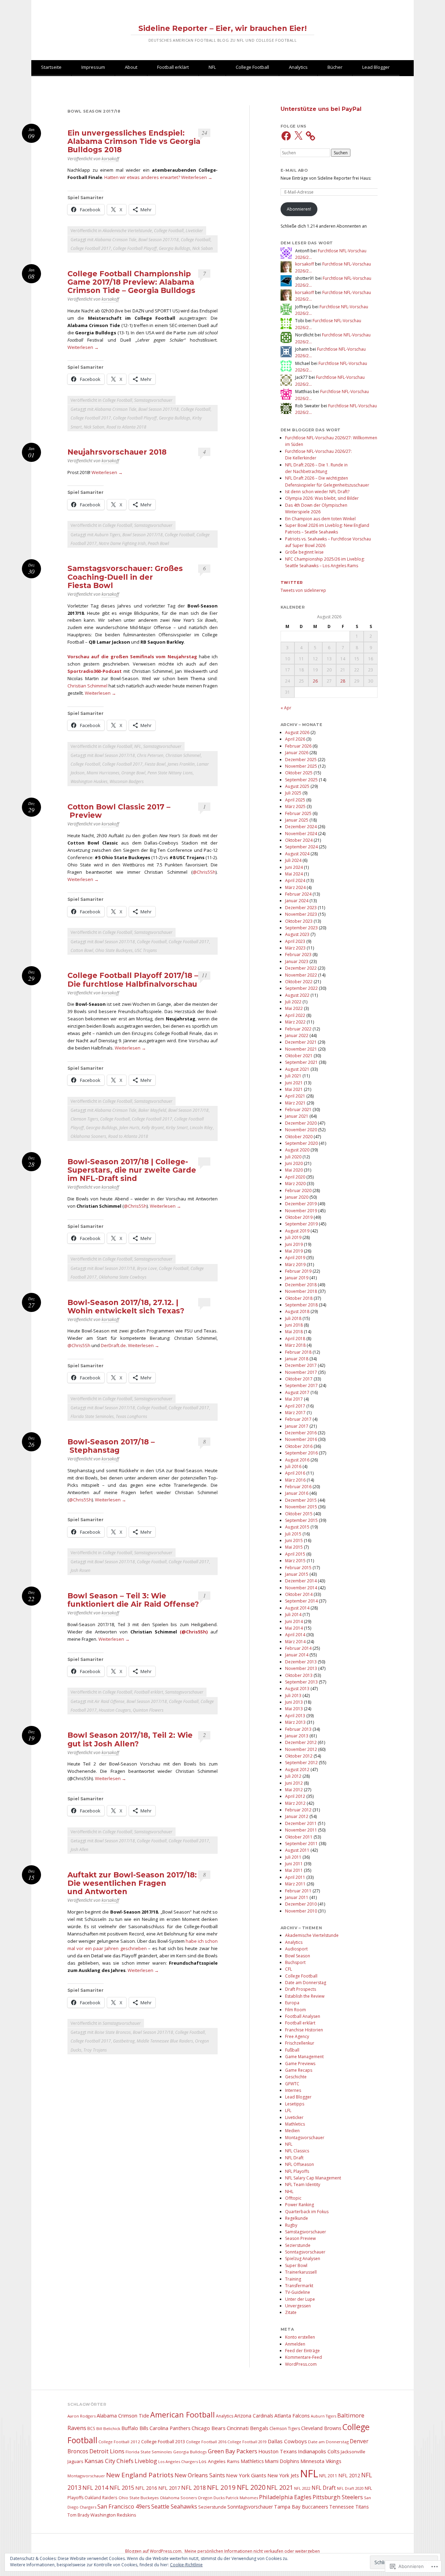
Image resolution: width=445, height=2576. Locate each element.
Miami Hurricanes (103, 773)
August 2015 (297, 1527)
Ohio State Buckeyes (114, 950)
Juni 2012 (294, 1783)
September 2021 (301, 1062)
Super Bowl (296, 2265)
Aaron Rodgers (82, 2416)
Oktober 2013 (299, 1675)
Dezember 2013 (301, 1662)
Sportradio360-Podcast (95, 671)
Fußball (292, 2050)
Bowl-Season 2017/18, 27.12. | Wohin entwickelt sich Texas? (126, 1307)
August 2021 (297, 1069)
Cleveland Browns (321, 2428)
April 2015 (295, 1554)
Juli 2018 (293, 1318)
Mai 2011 (294, 1870)
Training (293, 2279)
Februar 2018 (298, 1352)
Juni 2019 (294, 1244)
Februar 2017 (298, 1419)
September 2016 (301, 1453)
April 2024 (295, 881)
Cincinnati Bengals (248, 2428)
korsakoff (110, 159)
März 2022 (295, 1022)
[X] (298, 136)
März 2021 (295, 1103)
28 (343, 681)
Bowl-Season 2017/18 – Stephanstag (111, 1446)
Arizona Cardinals (254, 2416)
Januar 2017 (297, 1426)
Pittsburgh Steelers (338, 2497)
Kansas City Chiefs (109, 2461)
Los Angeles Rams (219, 2461)
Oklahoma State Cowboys (123, 1277)
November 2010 (301, 1911)
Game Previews (300, 2064)
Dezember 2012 (301, 1742)
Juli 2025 (293, 793)
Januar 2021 (297, 1116)
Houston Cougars (115, 1710)
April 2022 (295, 1015)
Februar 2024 (298, 894)
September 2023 (301, 928)
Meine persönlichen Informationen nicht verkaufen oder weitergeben (252, 2551)
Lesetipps (295, 2104)
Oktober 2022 (299, 982)
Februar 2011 (298, 1891)
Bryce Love (147, 1268)
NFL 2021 (280, 2487)
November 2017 (301, 1372)
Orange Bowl (133, 773)
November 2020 (301, 1130)
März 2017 (295, 1413)
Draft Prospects (301, 1989)
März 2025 (295, 806)
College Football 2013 (163, 2442)
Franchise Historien (304, 2030)
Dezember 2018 (301, 1285)
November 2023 (301, 914)
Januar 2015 (297, 1574)
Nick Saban (203, 248)
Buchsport (295, 1962)
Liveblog (146, 2461)
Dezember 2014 (301, 1581)
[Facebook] (286, 136)
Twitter (292, 582)
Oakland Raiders (101, 2497)
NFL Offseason (300, 2164)
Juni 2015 (294, 1540)
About (131, 67)
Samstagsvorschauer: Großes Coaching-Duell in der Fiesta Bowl (125, 577)
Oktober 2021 (299, 1056)
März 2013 (295, 1722)
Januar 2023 (297, 961)
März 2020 (295, 1184)
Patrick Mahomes (242, 2498)
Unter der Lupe (300, 2299)
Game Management (304, 2057)
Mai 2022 (294, 1008)
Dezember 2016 (301, 1433)
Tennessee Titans (349, 2507)
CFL (289, 1969)
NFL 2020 (251, 2487)
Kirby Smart (177, 1128)
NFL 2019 (221, 2487)
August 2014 (297, 1608)
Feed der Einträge (302, 2351)
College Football (252, 67)
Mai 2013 (294, 1709)
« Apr (286, 708)
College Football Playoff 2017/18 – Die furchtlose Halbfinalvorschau (133, 980)
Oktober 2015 (299, 1514)
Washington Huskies (89, 781)
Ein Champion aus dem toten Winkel (320, 519)
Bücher (335, 67)
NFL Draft (294, 2158)
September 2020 (301, 1143)
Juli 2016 (293, 1466)
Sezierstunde (298, 2245)
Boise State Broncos (113, 2032)
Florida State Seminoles (92, 1416)
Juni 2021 (294, 1083)
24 (204, 133)
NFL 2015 (122, 2488)
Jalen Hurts (129, 1128)
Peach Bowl (158, 543)
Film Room (296, 2010)
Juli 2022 (293, 1002)
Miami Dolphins (282, 2461)
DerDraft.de (113, 1345)
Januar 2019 (297, 1278)
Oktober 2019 (299, 1217)
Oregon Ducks (211, 2498)
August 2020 (297, 1150)
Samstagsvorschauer (153, 400)
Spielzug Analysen (303, 2259)
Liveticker (194, 231)
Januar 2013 (297, 1736)
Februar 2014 (298, 1648)
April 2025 (295, 800)
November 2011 (301, 1830)
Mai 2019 (294, 1251)
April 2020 (295, 1177)
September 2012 (301, 1763)
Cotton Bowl (82, 950)
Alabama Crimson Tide (115, 240)
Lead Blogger (376, 67)
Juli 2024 (293, 860)
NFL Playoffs (297, 2171)
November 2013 (301, 1668)
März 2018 (295, 1345)
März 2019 (295, 1265)
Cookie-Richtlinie (186, 2565)
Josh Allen (79, 1849)
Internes (293, 2090)
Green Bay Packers (233, 2451)
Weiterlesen (197, 177)
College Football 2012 (119, 2442)
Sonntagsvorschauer (305, 2252)
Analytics (298, 67)
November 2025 (301, 766)
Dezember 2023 (301, 908)
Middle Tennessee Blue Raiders (165, 2041)
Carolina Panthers (170, 2428)
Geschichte (296, 2077)
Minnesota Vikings (321, 2461)
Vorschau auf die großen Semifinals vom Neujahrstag (132, 657)
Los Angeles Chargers (178, 2461)
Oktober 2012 (299, 1756)
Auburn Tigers (107, 535)
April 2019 (295, 1258)
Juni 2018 (294, 1325)
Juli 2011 (293, 1857)
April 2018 (295, 1339)
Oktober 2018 (299, 1298)
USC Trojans (146, 950)
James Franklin (181, 764)
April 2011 (295, 1877)
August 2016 (297, 1460)
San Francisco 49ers (124, 2506)
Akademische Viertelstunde (127, 231)
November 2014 (301, 1588)
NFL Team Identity (303, 2184)
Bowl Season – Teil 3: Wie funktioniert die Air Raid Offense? (133, 1600)
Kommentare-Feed (304, 2357)
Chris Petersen (150, 755)
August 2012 (297, 1770)
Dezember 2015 (301, 1500)
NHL (289, 2191)
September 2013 (301, 1682)
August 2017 (297, 1392)
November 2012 (301, 1749)
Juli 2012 (293, 1776)
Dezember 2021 (301, 1042)
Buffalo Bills (135, 2428)
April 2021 (295, 1096)
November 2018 (301, 1291)
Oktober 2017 (299, 1379)
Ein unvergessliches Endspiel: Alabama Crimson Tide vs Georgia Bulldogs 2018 (134, 141)
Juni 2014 (294, 1621)
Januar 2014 (297, 1655)
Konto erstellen (300, 2337)
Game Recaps (299, 2070)
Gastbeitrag (124, 2041)
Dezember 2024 (301, 827)
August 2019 (297, 1231)
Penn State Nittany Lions (170, 773)
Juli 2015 (293, 1534)
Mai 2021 (294, 1089)
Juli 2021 (293, 1076)
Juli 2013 (293, 1695)
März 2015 (295, 1561)
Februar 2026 (298, 746)
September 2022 (301, 988)
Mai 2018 (294, 1332)
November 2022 (301, 975)
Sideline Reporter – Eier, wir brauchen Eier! (222, 28)
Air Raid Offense (110, 1701)
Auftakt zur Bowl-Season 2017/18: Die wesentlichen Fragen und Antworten (132, 1883)
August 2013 (297, 1689)
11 (204, 975)
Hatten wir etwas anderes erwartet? (142, 177)
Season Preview (300, 2238)
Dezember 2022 (301, 968)
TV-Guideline (298, 2292)
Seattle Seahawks (174, 2506)
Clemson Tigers (84, 1119)
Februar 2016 (298, 1487)
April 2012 (295, 1796)
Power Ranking (300, 2205)
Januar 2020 (297, 1197)
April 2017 (295, 1406)
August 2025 (297, 786)
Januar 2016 (297, 1493)
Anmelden (295, 2344)
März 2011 (295, 1884)
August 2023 (297, 934)
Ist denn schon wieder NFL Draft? (317, 492)
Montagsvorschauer (305, 2138)
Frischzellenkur (300, 2043)
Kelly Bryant (153, 1128)
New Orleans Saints (200, 2475)
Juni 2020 (294, 1163)
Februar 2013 (298, 1729)
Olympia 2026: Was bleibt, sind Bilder (322, 498)
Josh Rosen (80, 1570)
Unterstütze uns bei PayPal (321, 109)
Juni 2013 (294, 1702)
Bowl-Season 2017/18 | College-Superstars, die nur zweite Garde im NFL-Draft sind (132, 1170)
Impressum (93, 67)
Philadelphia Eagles (285, 2497)
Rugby (291, 2225)
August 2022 (297, 995)
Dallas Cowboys (287, 2441)
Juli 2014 (293, 1615)
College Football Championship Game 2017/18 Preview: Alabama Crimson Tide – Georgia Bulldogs (131, 282)
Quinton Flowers (148, 1710)
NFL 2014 (95, 2488)
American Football (183, 2415)
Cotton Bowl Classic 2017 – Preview (119, 811)
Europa (292, 2003)
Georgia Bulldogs (175, 248)
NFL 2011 (328, 2476)
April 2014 (295, 1635)
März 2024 (295, 887)
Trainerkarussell (301, 2272)
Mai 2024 (294, 874)
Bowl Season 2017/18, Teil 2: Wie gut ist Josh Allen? (130, 1739)
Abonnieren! (299, 209)
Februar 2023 (298, 955)
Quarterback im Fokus (307, 2212)
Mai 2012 (294, 1790)
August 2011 (297, 1850)
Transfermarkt (299, 2286)
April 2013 (295, 1716)
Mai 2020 (294, 1170)
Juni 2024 (294, 867)
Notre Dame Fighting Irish (122, 543)
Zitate (291, 2312)
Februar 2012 (298, 1810)
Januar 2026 (297, 753)
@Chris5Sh (204, 872)
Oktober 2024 (299, 840)
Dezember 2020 (301, 1123)
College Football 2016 (206, 2442)
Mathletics (295, 2124)
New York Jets (283, 2475)
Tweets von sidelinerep (303, 590)
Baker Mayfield (152, 1110)
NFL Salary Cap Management (313, 2178)
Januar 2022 (297, 1036)
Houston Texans (278, 2451)
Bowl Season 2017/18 (159, 240)
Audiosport (296, 1949)
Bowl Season (298, 1956)
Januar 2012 (297, 1816)
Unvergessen (298, 2306)
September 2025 (301, 780)
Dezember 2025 (301, 760)
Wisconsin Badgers (127, 781)
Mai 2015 (294, 1547)
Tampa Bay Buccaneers (301, 2507)
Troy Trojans (95, 2050)
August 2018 (297, 1311)
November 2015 (301, 1507)
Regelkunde (297, 2218)
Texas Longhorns (131, 1416)
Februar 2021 (298, 1110)
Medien (292, 2131)
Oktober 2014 (299, 1594)
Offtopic (293, 2198)
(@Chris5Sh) (194, 1632)
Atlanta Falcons (292, 2415)
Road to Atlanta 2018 (126, 427)
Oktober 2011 (299, 1837)
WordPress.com (301, 2364)
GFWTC (292, 2084)
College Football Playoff (135, 248)
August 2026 (297, 732)
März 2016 (295, 1480)
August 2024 (297, 854)
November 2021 (301, 1049)
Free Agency (297, 2036)
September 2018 (301, 1305)
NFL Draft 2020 (350, 2488)
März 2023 (295, 948)
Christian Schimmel (87, 686)
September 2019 (301, 1224)
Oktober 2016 (299, 1446)
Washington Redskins (113, 2515)
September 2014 (301, 1601)
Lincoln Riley (201, 1128)
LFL (288, 2110)
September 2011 (301, 1844)
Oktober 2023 (299, 921)
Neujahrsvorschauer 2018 (117, 452)
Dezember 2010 (301, 1904)
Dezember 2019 (301, 1204)
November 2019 (301, 1211)
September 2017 (301, 1385)
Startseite (51, 67)
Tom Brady (78, 2515)
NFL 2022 (302, 2488)
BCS (91, 2428)
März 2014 (295, 1642)
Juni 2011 (294, 1864)
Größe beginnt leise (304, 552)
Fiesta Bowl (155, 764)
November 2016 (301, 1439)
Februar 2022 (298, 1029)
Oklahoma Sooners (88, 1136)
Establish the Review (305, 1996)
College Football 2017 (91, 248)
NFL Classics (297, 2151)
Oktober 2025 (299, 773)
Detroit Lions (107, 2451)
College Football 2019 (247, 2442)
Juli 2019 (293, 1237)
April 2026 (295, 739)
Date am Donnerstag (306, 1983)
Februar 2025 (298, 813)
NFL (212, 67)
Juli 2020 (293, 1157)
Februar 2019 (298, 1271)
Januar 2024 (297, 901)
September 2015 (301, 1520)
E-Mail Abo (294, 170)
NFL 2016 (146, 2488)
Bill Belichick (108, 2428)
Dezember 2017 (301, 1365)
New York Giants (246, 2475)
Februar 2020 (298, 1191)
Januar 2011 (297, 1897)
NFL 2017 (169, 2488)
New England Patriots (140, 2475)
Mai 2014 (294, 1628)
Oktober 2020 (299, 1137)
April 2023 (295, 941)
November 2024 (301, 834)
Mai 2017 (294, 1399)
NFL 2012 (349, 2475)
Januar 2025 (297, 820)
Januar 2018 (297, 1359)
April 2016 (295, 1473)
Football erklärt (173, 67)
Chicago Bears (209, 2428)
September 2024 (301, 847)
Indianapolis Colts (319, 2451)
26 (315, 681)
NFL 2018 (193, 2488)
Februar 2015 (298, 1568)
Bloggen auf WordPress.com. (154, 2551)
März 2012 (295, 1803)
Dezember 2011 (301, 1823)
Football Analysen (303, 2016)
